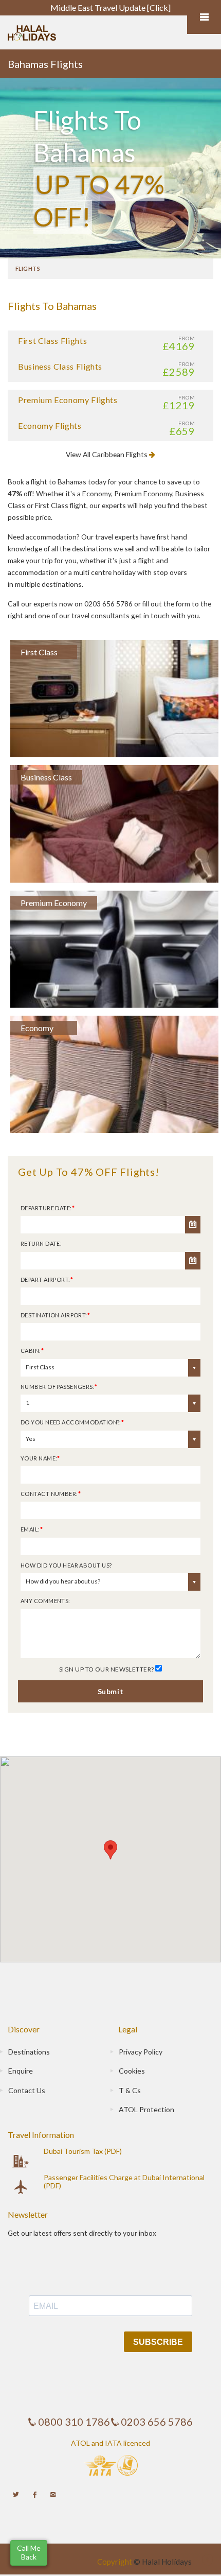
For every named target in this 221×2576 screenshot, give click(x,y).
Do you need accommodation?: (72, 1422)
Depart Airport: (47, 1280)
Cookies (132, 2071)
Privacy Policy (141, 2052)
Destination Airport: (55, 1315)
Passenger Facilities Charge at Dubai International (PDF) (124, 2181)
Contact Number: (51, 1494)
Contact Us (27, 2090)
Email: (32, 1529)
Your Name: (40, 1458)
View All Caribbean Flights (107, 454)
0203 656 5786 (157, 2422)
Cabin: (32, 1351)
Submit (110, 1691)
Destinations (29, 2052)
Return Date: (41, 1243)
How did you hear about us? (66, 1565)
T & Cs (130, 2090)
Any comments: (45, 1601)
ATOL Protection (146, 2109)
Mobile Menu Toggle (204, 17)
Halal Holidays (167, 2562)
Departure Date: (48, 1208)
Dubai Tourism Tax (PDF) (83, 2151)
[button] (29, 2553)
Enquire (21, 2071)
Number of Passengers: (59, 1387)
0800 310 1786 (74, 2422)
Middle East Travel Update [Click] (110, 7)
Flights (28, 268)
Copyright (115, 2562)
